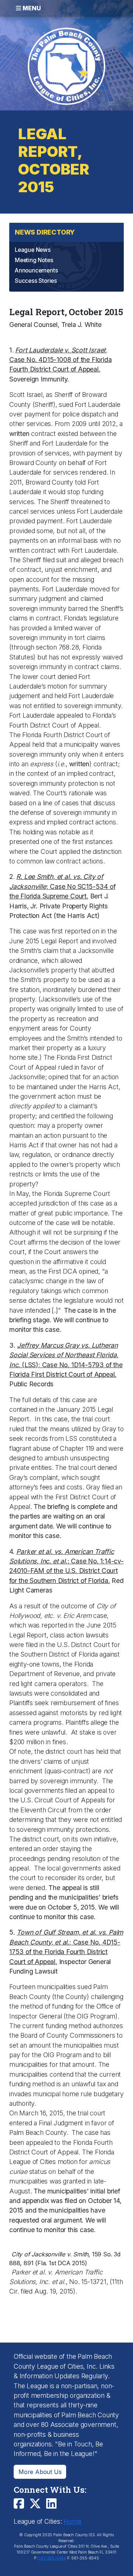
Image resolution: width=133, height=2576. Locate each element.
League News (33, 250)
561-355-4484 (52, 2558)
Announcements (36, 270)
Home (72, 2521)
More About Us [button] (40, 2472)
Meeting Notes (34, 260)
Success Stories (36, 281)
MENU (31, 8)
